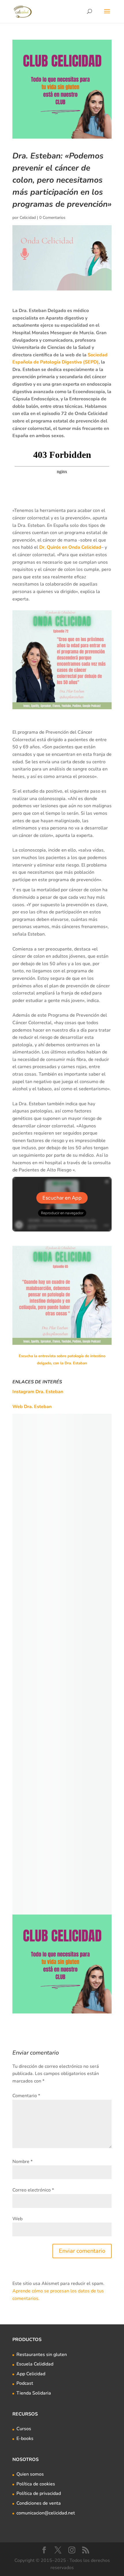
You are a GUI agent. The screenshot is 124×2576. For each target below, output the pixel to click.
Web (17, 2219)
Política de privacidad (39, 2493)
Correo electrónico (33, 2190)
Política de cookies (36, 2484)
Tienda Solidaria (34, 2393)
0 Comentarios (52, 218)
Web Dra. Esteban (32, 1407)
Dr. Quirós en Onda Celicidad (70, 547)
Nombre (22, 2162)
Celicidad (28, 218)
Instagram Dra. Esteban (38, 1392)
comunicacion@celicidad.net (46, 2513)
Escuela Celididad (35, 2364)
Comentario (26, 2096)
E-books (25, 2439)
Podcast (25, 2383)
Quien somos (30, 2474)
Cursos (24, 2429)
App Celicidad (31, 2374)
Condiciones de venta (39, 2503)
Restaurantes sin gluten (42, 2355)
